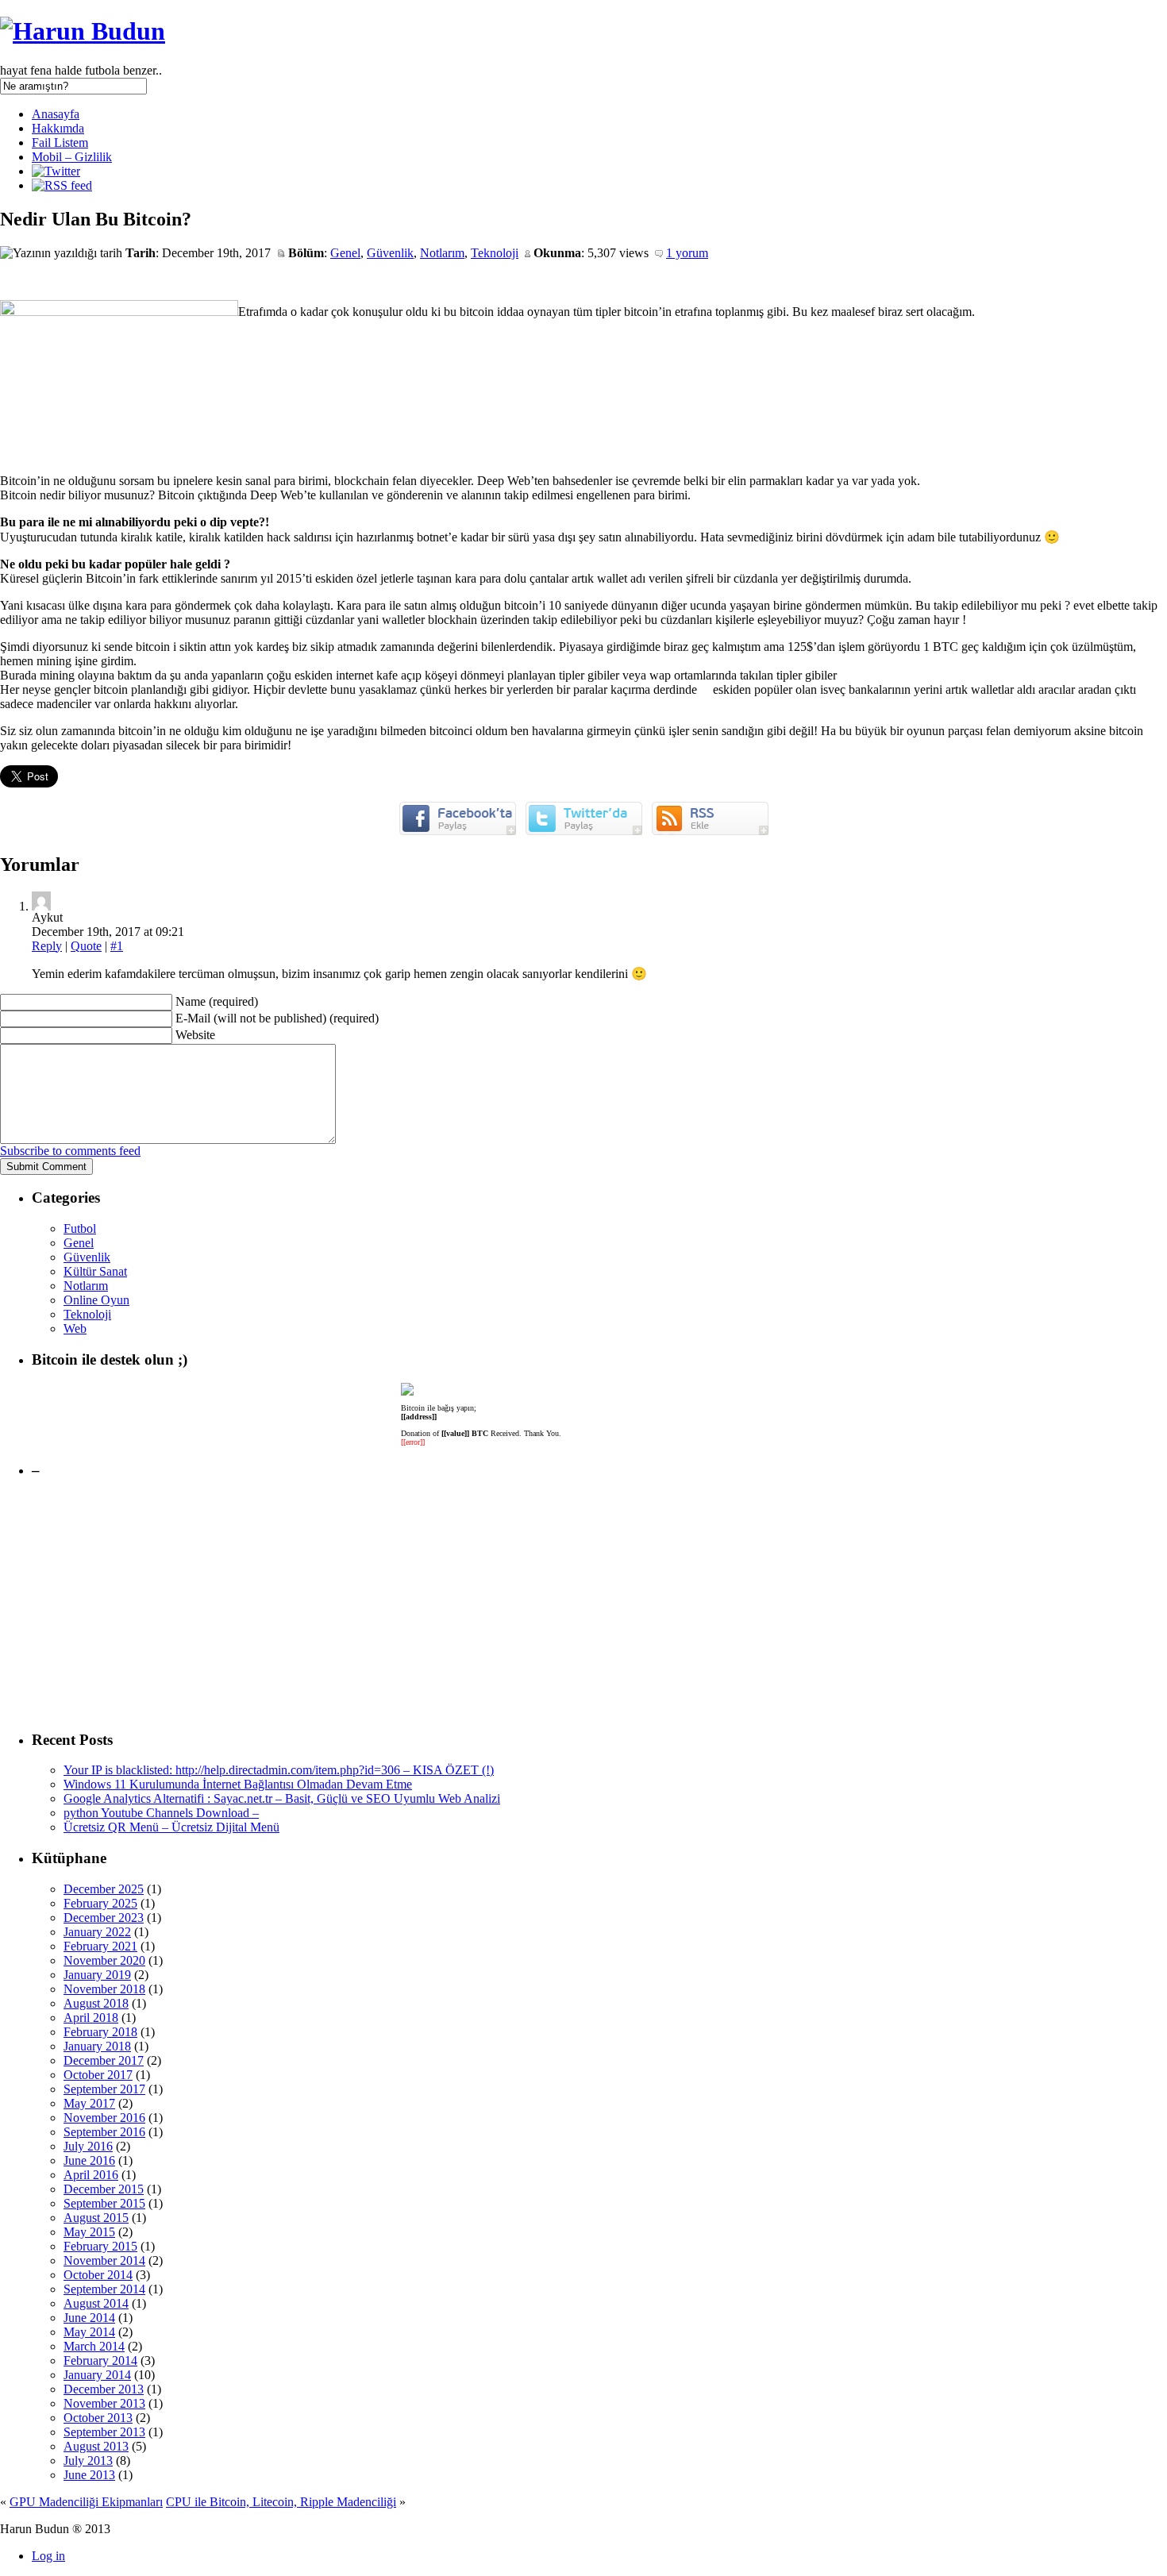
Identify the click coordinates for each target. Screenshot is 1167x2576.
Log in (48, 2556)
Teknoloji (495, 253)
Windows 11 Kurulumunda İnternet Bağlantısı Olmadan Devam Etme (238, 1784)
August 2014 (96, 2303)
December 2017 (104, 2060)
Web (75, 1328)
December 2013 (104, 2389)
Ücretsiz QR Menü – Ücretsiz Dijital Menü (171, 1827)
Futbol (80, 1228)
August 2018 (96, 2003)
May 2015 (89, 2232)
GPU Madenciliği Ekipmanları (86, 2502)
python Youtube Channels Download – (161, 1813)
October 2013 (98, 2418)
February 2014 (100, 2360)
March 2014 (94, 2346)
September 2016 (104, 2132)
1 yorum (687, 253)
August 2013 (96, 2446)
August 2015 (96, 2218)
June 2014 (89, 2318)
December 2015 (104, 2189)
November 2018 (104, 1989)
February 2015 (100, 2246)
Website (195, 1035)
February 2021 (100, 1946)
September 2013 (104, 2432)
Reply (47, 946)
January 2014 (97, 2375)
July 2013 (88, 2460)
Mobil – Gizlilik (72, 157)
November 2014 (104, 2260)
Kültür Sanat (95, 1271)
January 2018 (97, 2046)
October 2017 (98, 2075)
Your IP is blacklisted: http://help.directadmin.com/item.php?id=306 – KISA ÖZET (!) (279, 1770)
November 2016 (104, 2118)
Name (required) (217, 1001)
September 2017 (104, 2089)
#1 (117, 946)
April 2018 (91, 2018)
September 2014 (104, 2289)
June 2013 (89, 2475)
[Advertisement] (508, 1605)
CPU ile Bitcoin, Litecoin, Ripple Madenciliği (281, 2502)
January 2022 (97, 1932)
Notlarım (442, 253)
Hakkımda (58, 128)
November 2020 (104, 1960)
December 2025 (104, 1889)
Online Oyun (96, 1300)
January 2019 (97, 1975)
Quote (86, 946)
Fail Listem (60, 142)
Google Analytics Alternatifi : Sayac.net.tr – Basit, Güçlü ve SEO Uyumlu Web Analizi (282, 1798)
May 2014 (89, 2332)
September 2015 (104, 2203)
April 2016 (91, 2175)
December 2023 (104, 1918)
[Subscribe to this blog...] (62, 185)
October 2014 (98, 2275)
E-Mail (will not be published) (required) (277, 1018)
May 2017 (89, 2103)
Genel (345, 253)
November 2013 (104, 2403)
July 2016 (88, 2146)
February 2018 (100, 2032)
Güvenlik (390, 253)
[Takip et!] (56, 171)
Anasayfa (56, 114)
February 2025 (100, 1903)
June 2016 (89, 2160)
